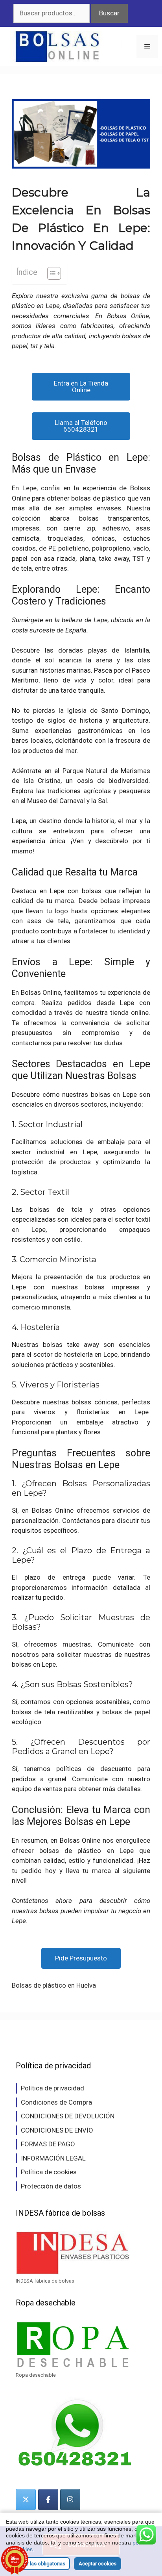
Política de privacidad (52, 2088)
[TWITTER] (26, 2500)
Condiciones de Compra (56, 2102)
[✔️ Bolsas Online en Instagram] (70, 2500)
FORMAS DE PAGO (48, 2144)
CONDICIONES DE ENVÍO (57, 2130)
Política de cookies (49, 2172)
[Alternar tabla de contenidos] (50, 273)
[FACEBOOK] (48, 2500)
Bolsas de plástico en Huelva (54, 1985)
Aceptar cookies (98, 2564)
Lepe (101, 620)
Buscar (109, 13)
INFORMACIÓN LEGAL (53, 2158)
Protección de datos (51, 2186)
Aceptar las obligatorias (38, 2564)
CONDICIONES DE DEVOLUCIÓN (68, 2116)
